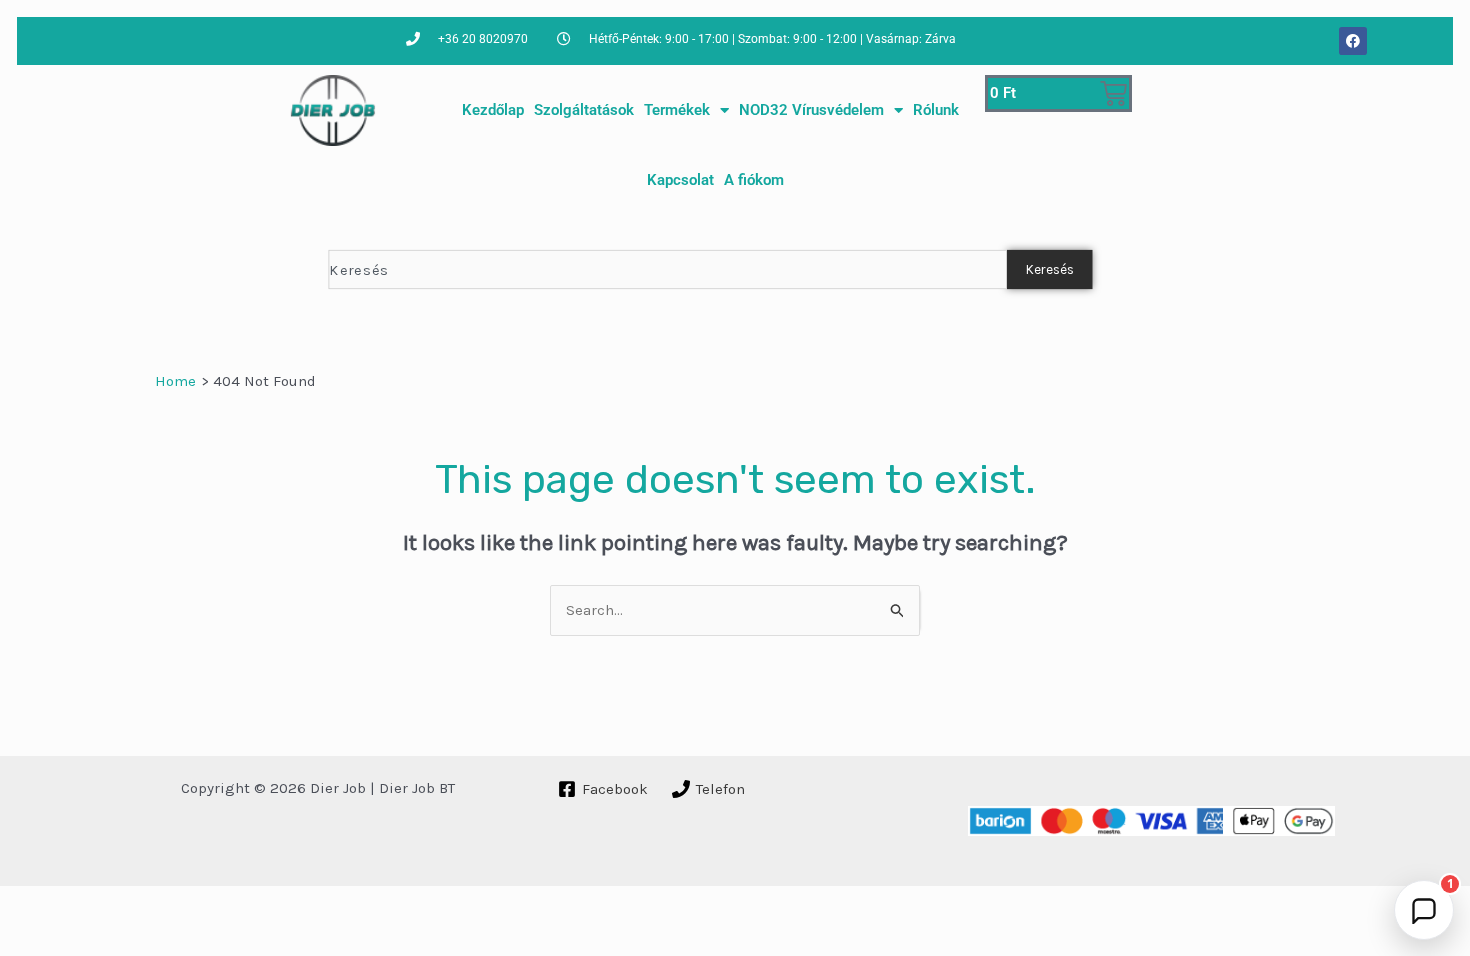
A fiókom (754, 180)
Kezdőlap (493, 110)
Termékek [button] (677, 110)
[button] (1424, 910)
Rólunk (936, 110)
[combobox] (667, 269)
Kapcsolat (680, 180)
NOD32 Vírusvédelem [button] (811, 110)
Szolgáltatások (584, 110)
